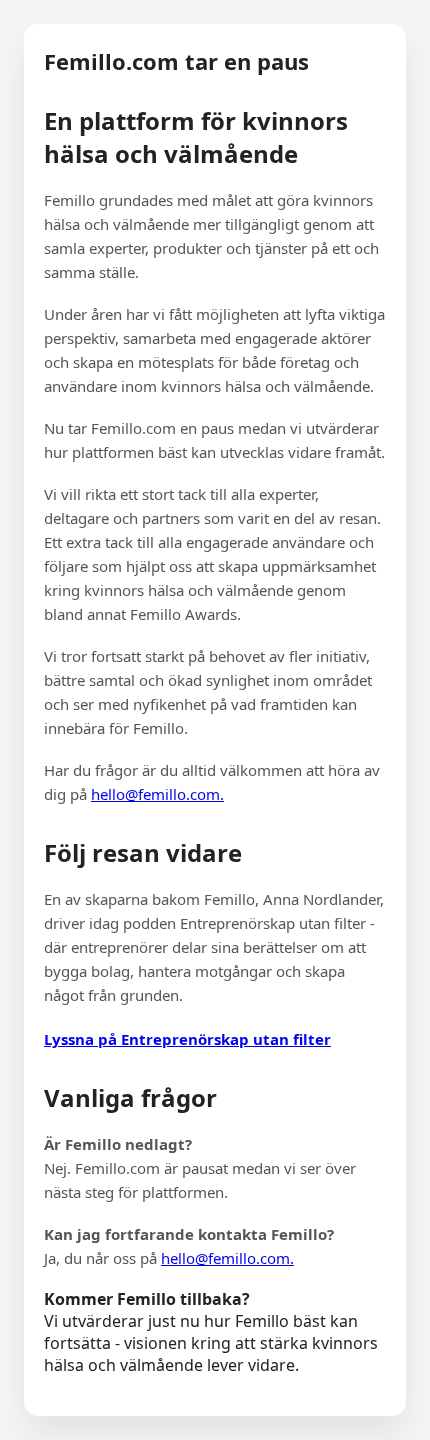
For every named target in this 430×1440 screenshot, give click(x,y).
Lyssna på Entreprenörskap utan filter (187, 1039)
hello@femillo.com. (157, 794)
